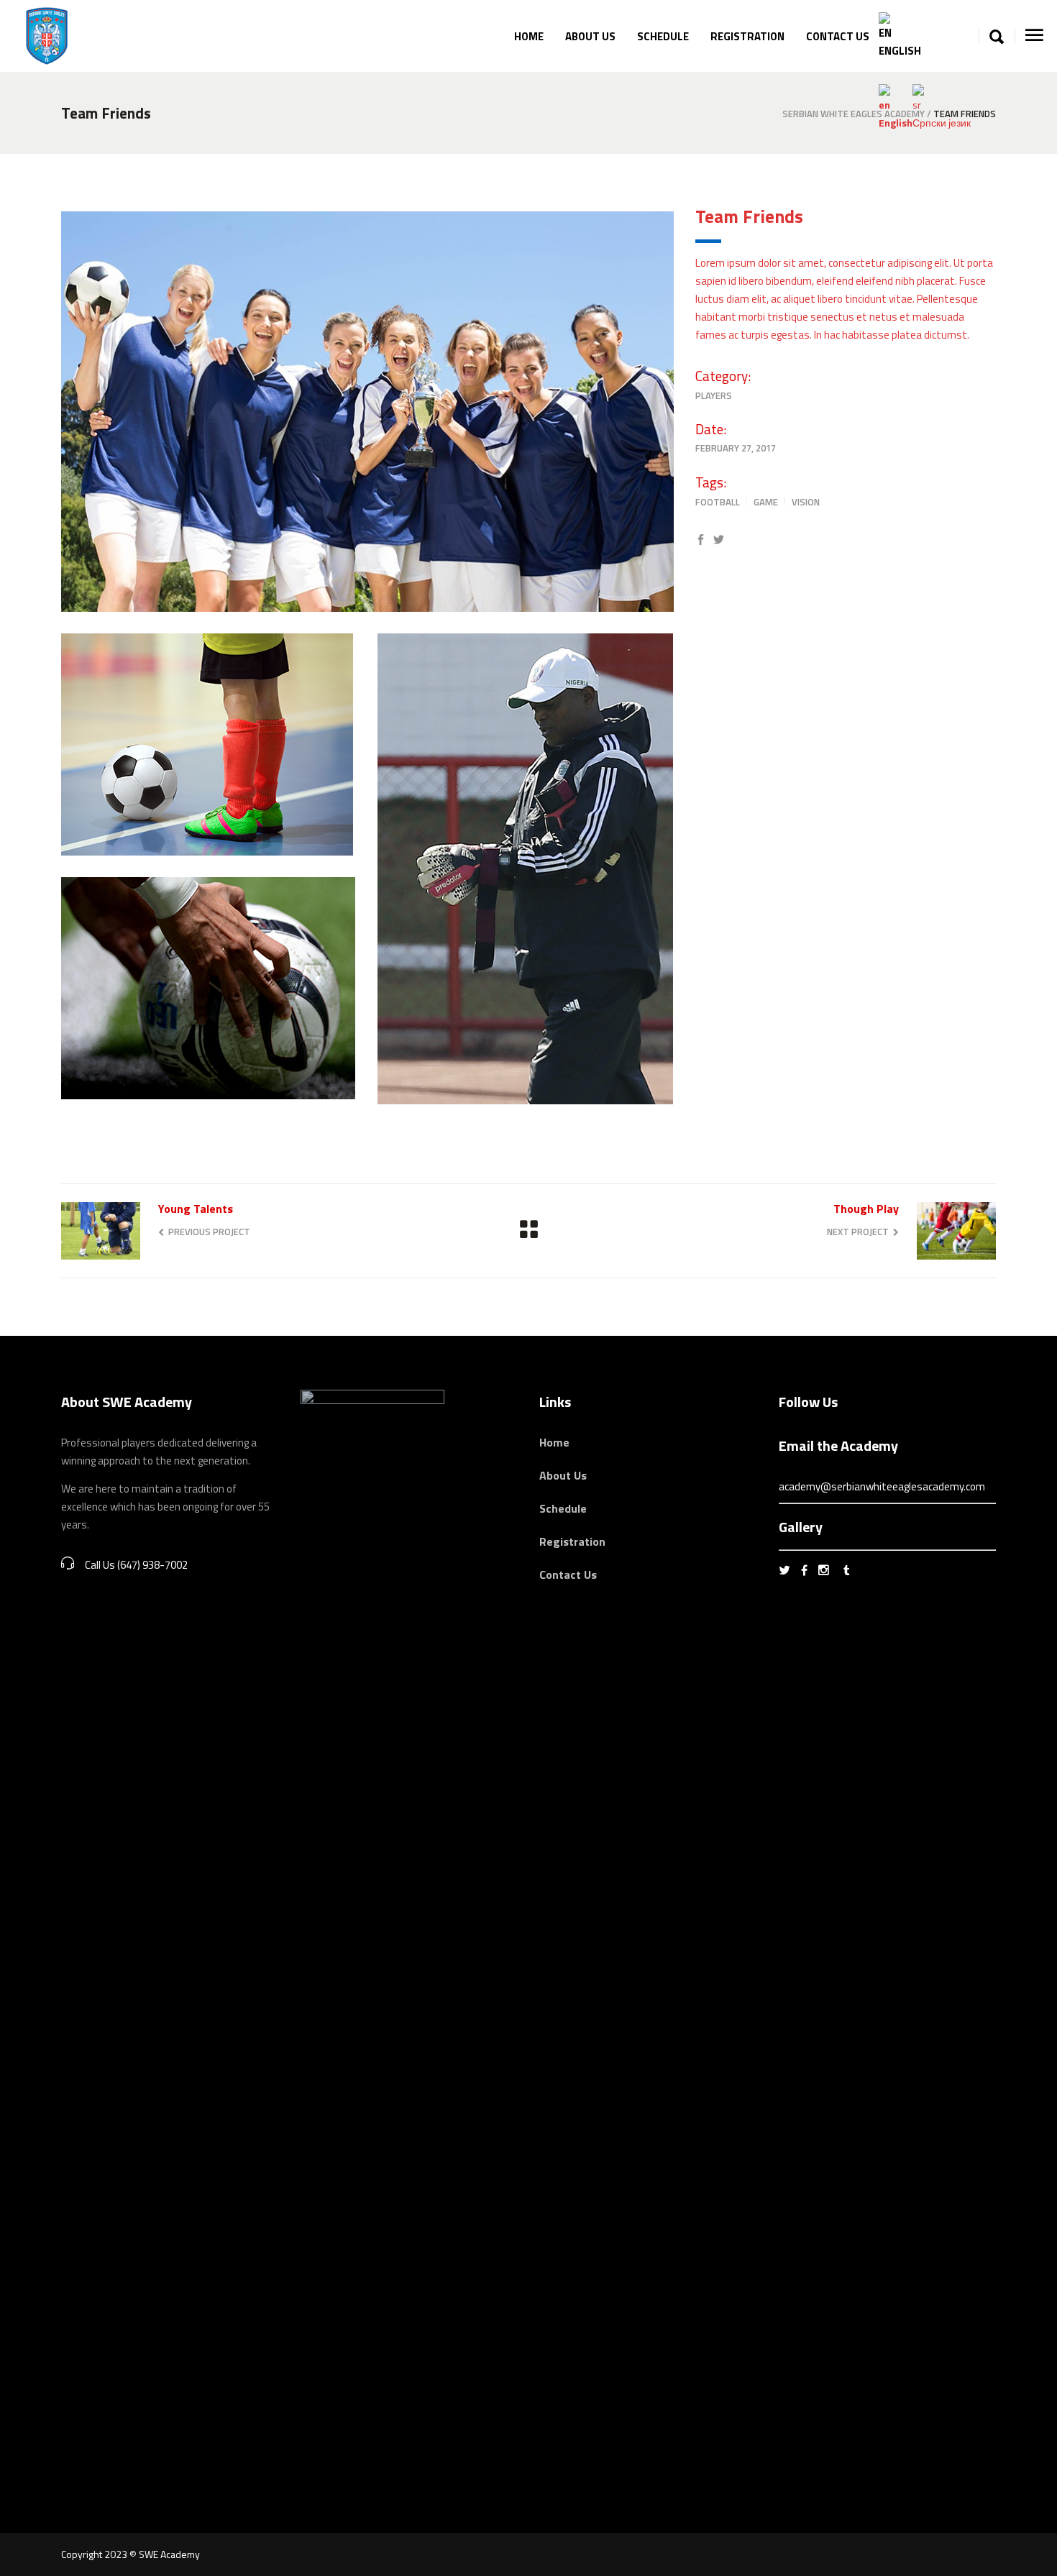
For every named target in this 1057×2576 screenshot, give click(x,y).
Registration (572, 1541)
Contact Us (568, 1575)
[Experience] (525, 869)
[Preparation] (209, 988)
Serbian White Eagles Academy (854, 114)
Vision (806, 502)
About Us (563, 1475)
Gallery (801, 1527)
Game (766, 502)
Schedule (563, 1508)
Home (554, 1442)
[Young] (209, 744)
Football (718, 502)
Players (714, 395)
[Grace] (367, 412)
